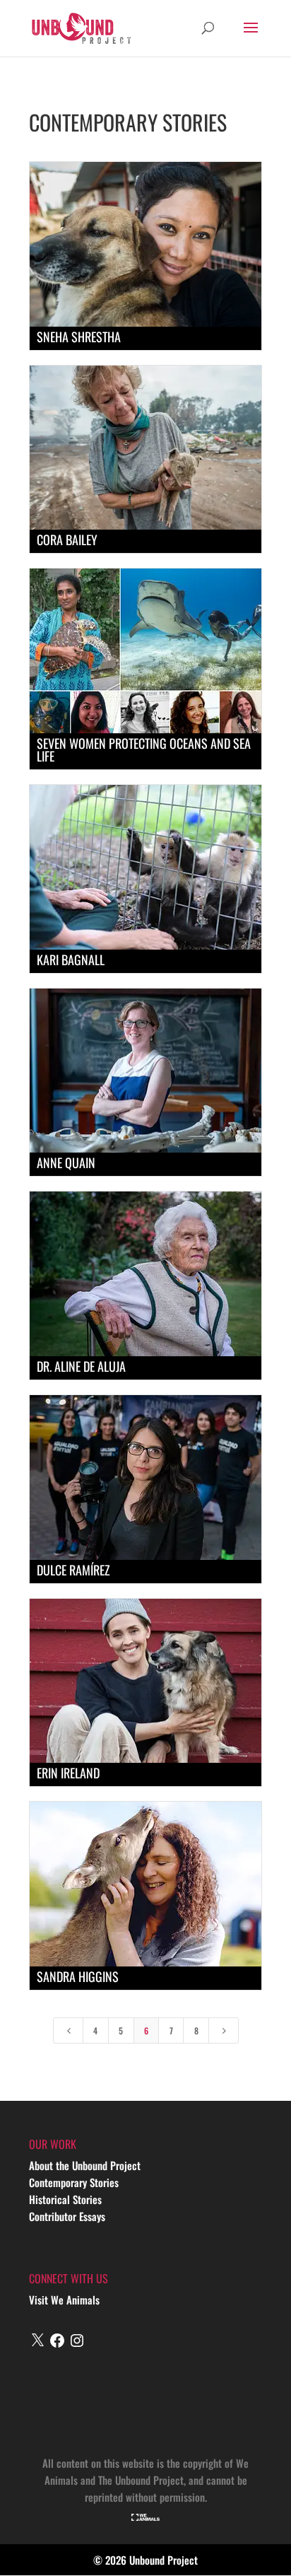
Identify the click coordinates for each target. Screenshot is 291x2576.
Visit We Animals (64, 2300)
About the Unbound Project (85, 2165)
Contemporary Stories (74, 2182)
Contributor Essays (67, 2216)
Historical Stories (65, 2199)
